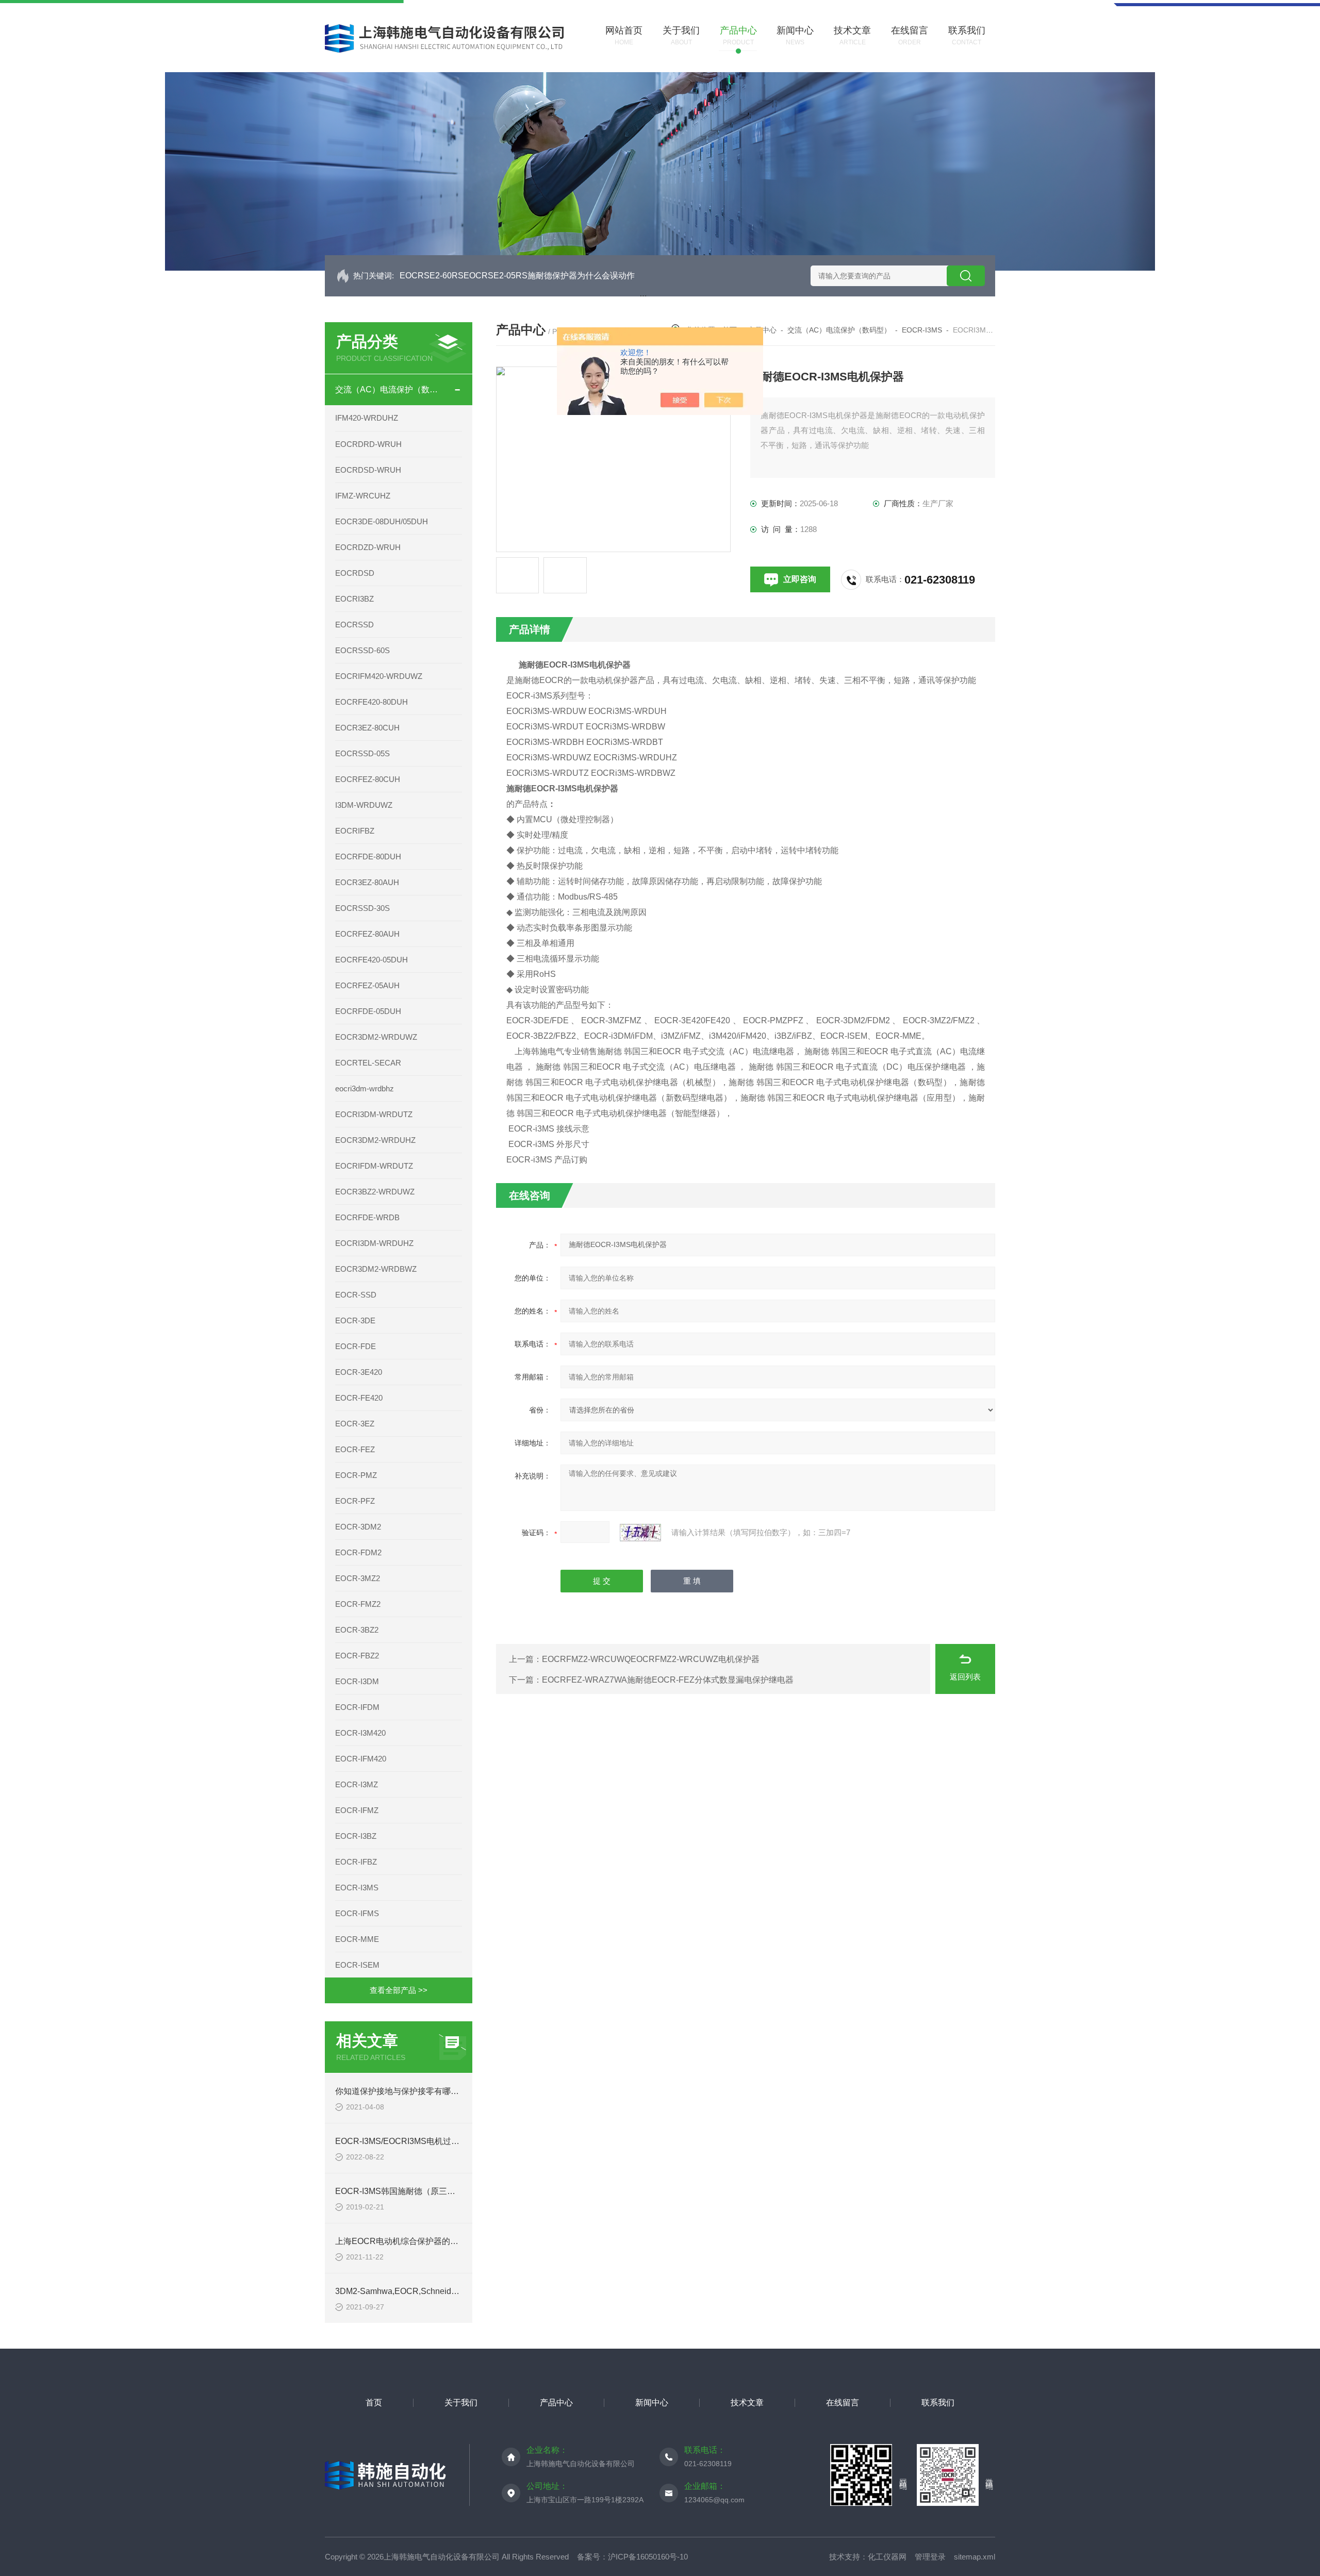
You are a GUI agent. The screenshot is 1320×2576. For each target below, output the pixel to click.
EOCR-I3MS (357, 1888)
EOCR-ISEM (357, 1965)
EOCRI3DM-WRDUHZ (374, 1243)
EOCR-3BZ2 (357, 1630)
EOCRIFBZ (355, 831)
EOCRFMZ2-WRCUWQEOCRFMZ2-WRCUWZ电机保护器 (651, 1659)
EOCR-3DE (355, 1320)
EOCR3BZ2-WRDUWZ (375, 1192)
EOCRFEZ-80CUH (368, 779)
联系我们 (938, 2403)
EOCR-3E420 (359, 1372)
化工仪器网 (887, 2557)
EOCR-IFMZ (357, 1810)
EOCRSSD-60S (362, 650)
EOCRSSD (354, 625)
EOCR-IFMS (357, 1913)
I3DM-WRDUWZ (364, 805)
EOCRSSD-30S (362, 908)
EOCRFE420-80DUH (372, 702)
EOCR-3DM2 (358, 1527)
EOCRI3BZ (354, 599)
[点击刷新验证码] (640, 1533)
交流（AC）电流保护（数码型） (389, 389)
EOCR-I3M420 (360, 1733)
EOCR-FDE (356, 1346)
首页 (374, 2403)
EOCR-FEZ (355, 1449)
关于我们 (461, 2403)
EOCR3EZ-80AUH (367, 882)
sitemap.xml (975, 2557)
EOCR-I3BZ (356, 1836)
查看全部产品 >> (399, 1990)
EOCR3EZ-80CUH (367, 728)
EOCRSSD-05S (362, 753)
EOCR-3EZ (355, 1424)
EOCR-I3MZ (357, 1784)
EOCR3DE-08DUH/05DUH (382, 521)
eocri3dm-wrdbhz (365, 1088)
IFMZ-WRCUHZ (363, 496)
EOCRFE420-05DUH (372, 960)
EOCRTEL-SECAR (368, 1063)
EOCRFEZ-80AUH (367, 934)
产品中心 (556, 2403)
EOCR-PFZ (355, 1501)
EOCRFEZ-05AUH (367, 985)
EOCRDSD (355, 573)
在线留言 (843, 2403)
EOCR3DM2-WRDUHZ (375, 1140)
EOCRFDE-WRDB (367, 1217)
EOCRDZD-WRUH (368, 547)
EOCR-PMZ (356, 1475)
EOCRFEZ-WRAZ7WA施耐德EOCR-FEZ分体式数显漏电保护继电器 (668, 1680)
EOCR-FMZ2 (358, 1604)
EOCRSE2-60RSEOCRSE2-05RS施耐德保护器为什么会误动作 (517, 276)
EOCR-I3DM (357, 1681)
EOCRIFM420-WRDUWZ (379, 676)
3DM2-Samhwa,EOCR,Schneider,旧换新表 (414, 2291)
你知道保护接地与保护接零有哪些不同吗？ (414, 2091)
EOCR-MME (357, 1939)
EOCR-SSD (356, 1295)
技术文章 (747, 2403)
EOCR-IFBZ (356, 1862)
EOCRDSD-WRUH (368, 470)
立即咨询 (800, 579)
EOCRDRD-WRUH (368, 444)
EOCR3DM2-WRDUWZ (376, 1037)
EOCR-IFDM (357, 1707)
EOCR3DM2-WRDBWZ (376, 1269)
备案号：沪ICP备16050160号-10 (632, 2557)
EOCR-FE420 (359, 1398)
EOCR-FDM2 (358, 1552)
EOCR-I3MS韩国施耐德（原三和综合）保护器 (420, 2191)
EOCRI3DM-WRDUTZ (374, 1114)
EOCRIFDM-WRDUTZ (374, 1166)
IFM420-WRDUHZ (367, 418)
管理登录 (930, 2557)
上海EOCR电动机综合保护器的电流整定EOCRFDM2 (433, 2241)
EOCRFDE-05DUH (368, 1011)
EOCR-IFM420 (361, 1759)
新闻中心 (652, 2403)
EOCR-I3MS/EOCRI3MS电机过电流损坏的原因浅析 (430, 2141)
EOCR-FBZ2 (357, 1656)
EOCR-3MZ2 (358, 1578)
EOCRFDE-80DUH (368, 857)
